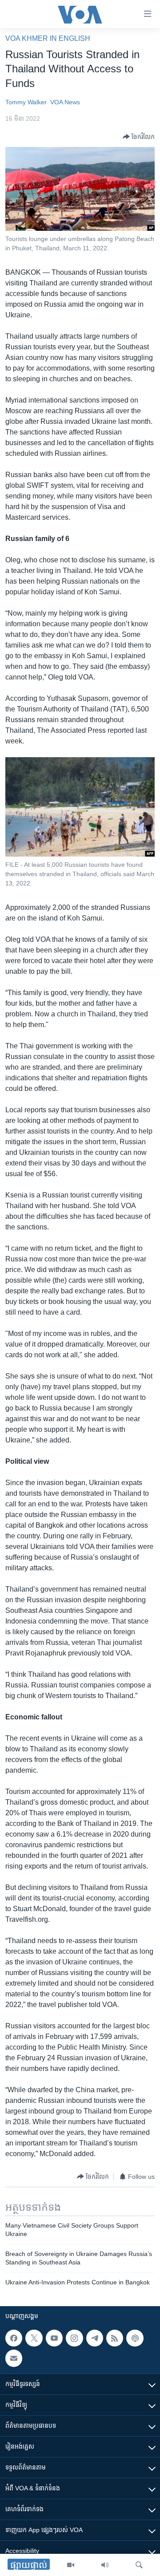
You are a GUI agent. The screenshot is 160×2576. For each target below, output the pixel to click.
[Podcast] (135, 2338)
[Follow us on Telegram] (95, 2338)
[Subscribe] (14, 2358)
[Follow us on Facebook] (14, 2338)
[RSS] (115, 2338)
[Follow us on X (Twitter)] (34, 2338)
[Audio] (105, 2565)
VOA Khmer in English (48, 38)
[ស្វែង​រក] (139, 2565)
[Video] (71, 2565)
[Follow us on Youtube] (54, 2338)
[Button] (139, 137)
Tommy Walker (26, 102)
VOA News (65, 102)
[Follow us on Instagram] (74, 2338)
